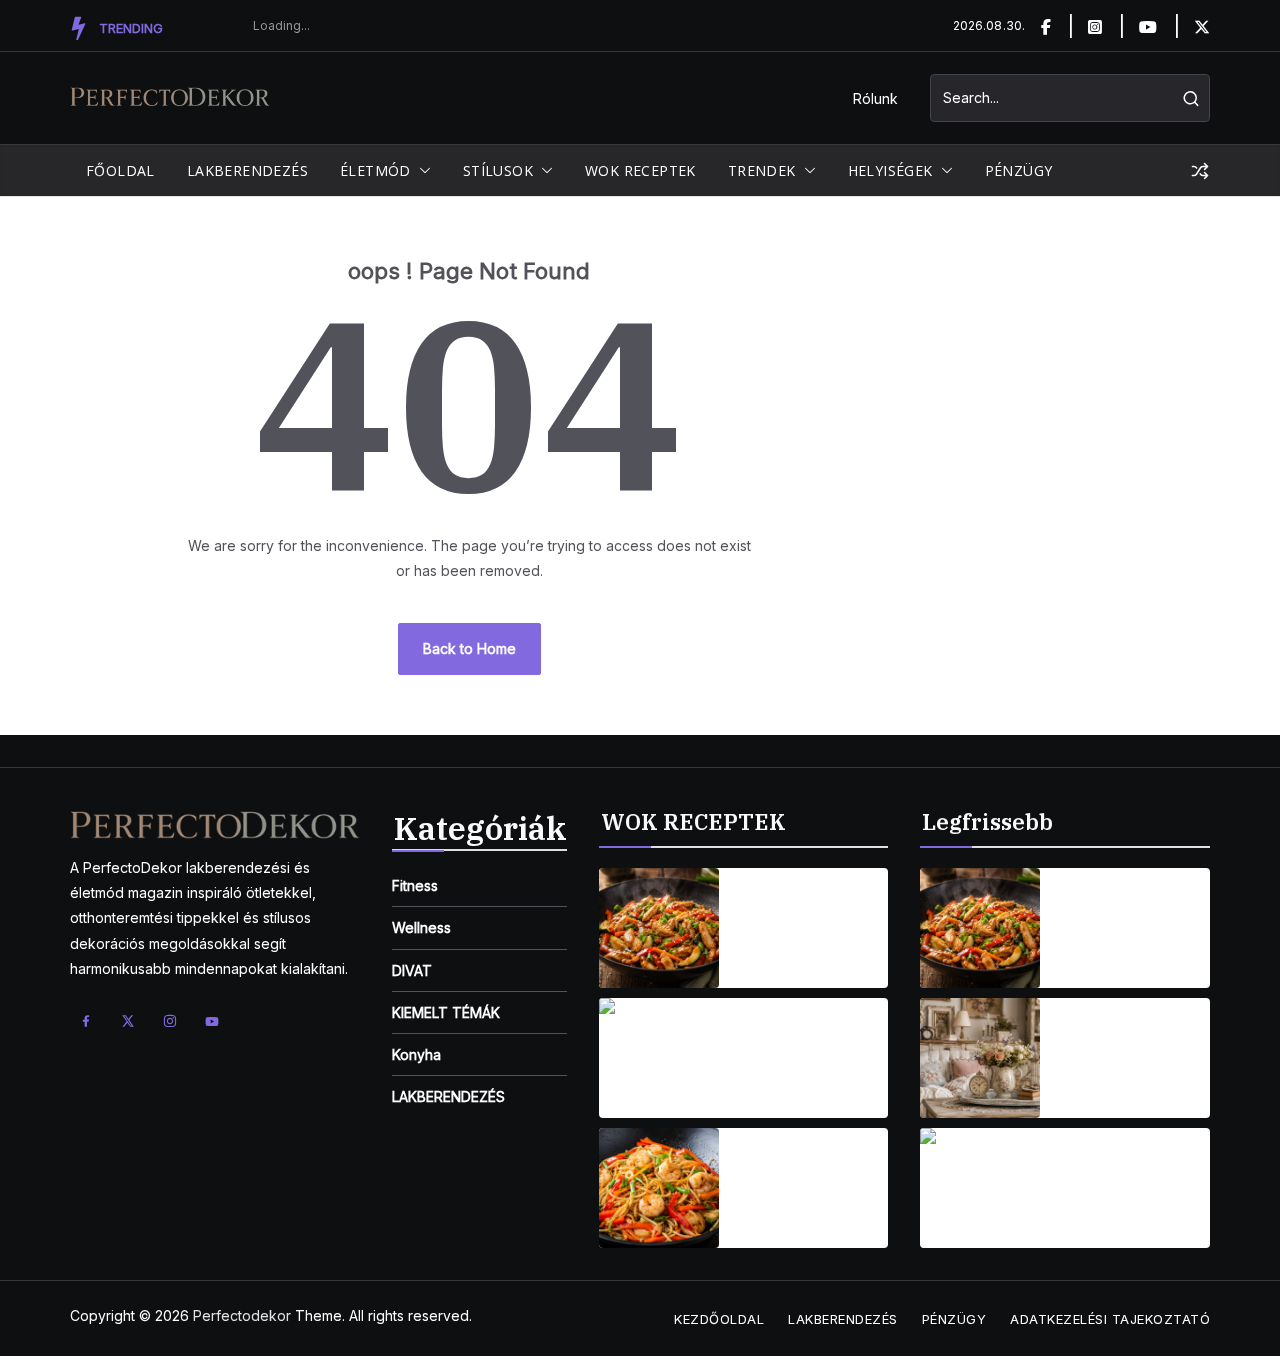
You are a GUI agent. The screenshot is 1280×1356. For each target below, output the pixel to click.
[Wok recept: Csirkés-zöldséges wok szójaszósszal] (659, 928)
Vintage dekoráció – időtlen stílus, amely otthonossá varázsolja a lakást (1132, 1046)
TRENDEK (762, 170)
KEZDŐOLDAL (719, 1319)
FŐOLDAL (120, 170)
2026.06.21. (1092, 1216)
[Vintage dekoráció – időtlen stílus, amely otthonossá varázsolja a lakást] (980, 1058)
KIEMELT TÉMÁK (446, 1012)
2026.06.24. (1094, 1086)
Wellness (421, 927)
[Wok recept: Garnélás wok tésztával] (659, 1188)
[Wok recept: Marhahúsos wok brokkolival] (659, 1058)
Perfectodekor (242, 1315)
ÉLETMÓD (375, 170)
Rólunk (875, 98)
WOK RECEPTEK (640, 170)
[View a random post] (1200, 171)
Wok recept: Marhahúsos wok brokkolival (797, 1046)
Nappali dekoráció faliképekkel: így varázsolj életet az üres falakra (1124, 1176)
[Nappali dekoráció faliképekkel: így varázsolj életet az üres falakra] (980, 1188)
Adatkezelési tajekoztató (1110, 1319)
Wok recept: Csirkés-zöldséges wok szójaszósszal (802, 916)
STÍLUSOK (498, 170)
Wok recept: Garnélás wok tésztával (785, 1176)
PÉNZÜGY (1019, 170)
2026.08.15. (770, 956)
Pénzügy (954, 1319)
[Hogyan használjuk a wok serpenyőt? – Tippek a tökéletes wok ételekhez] (980, 928)
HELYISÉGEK (890, 170)
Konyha (416, 1054)
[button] (421, 171)
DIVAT (412, 970)
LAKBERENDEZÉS (247, 170)
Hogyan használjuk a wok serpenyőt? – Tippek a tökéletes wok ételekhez (1127, 916)
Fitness (415, 885)
